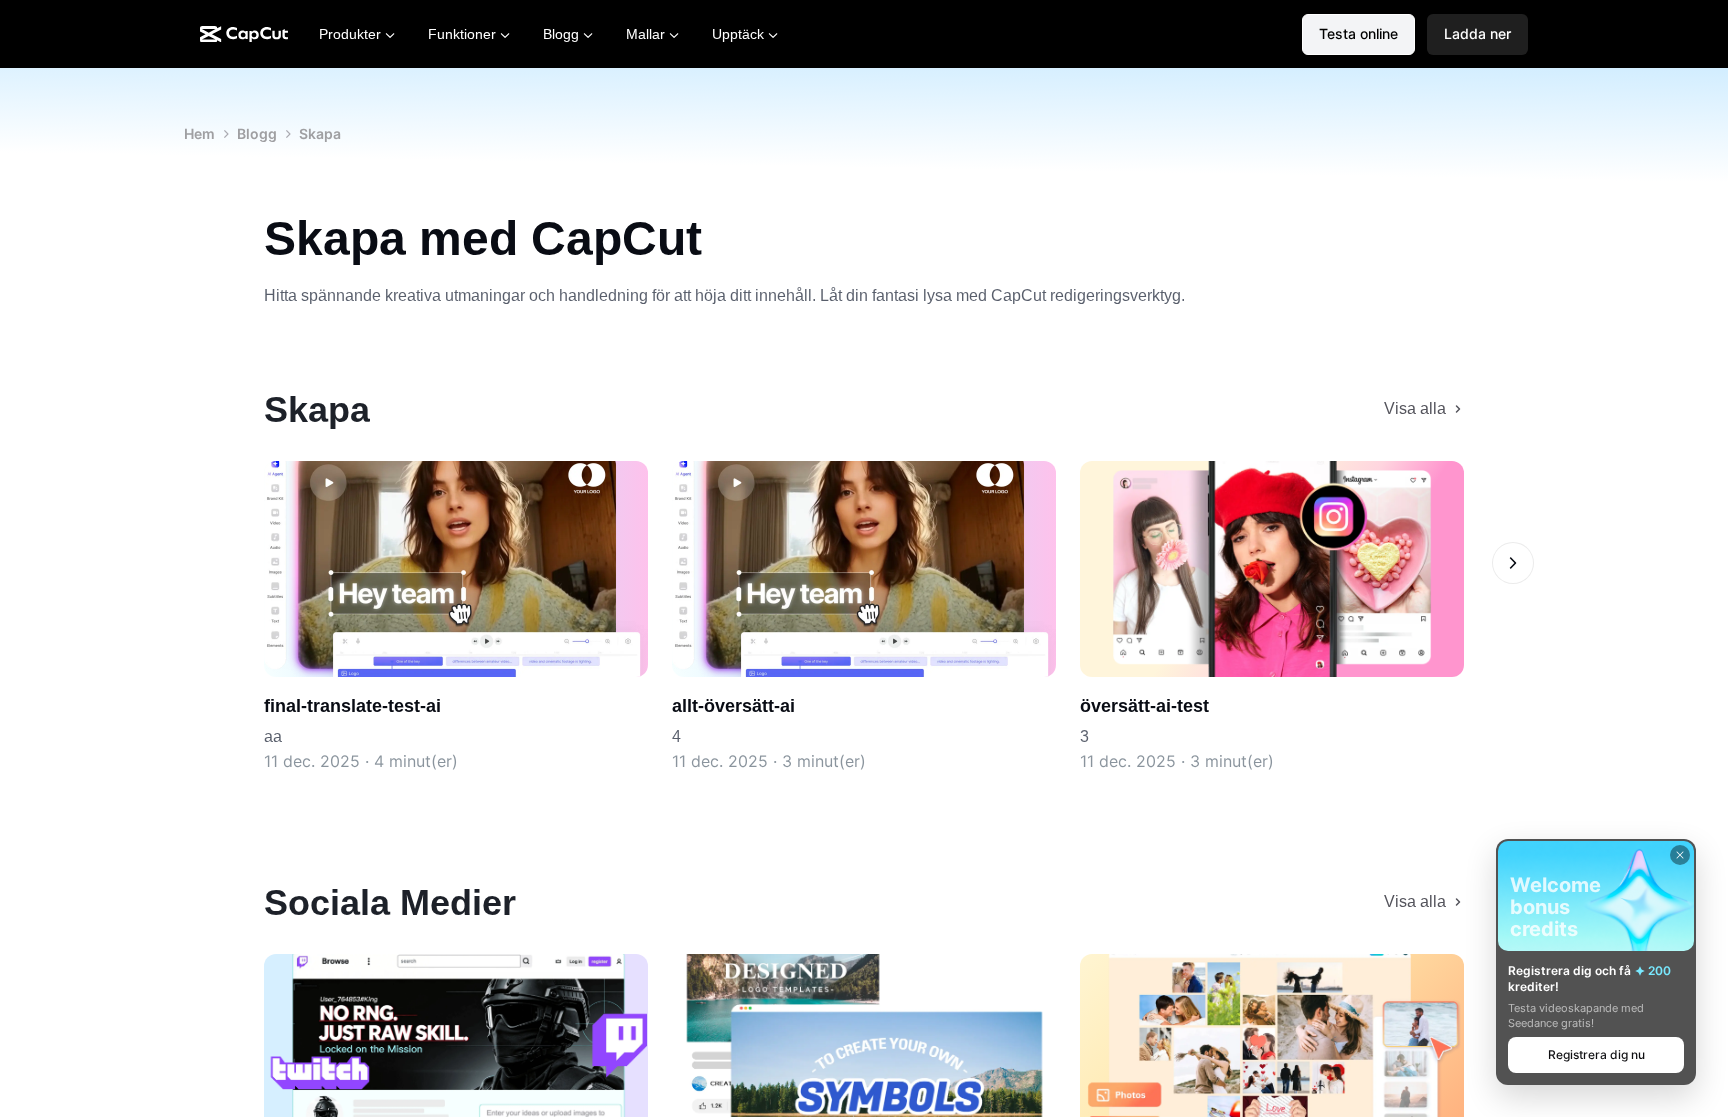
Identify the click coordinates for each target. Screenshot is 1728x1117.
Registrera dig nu (1596, 1054)
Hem (199, 133)
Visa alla (1415, 408)
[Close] (1680, 855)
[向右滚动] (1513, 563)
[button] (1477, 34)
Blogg (257, 133)
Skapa (320, 133)
